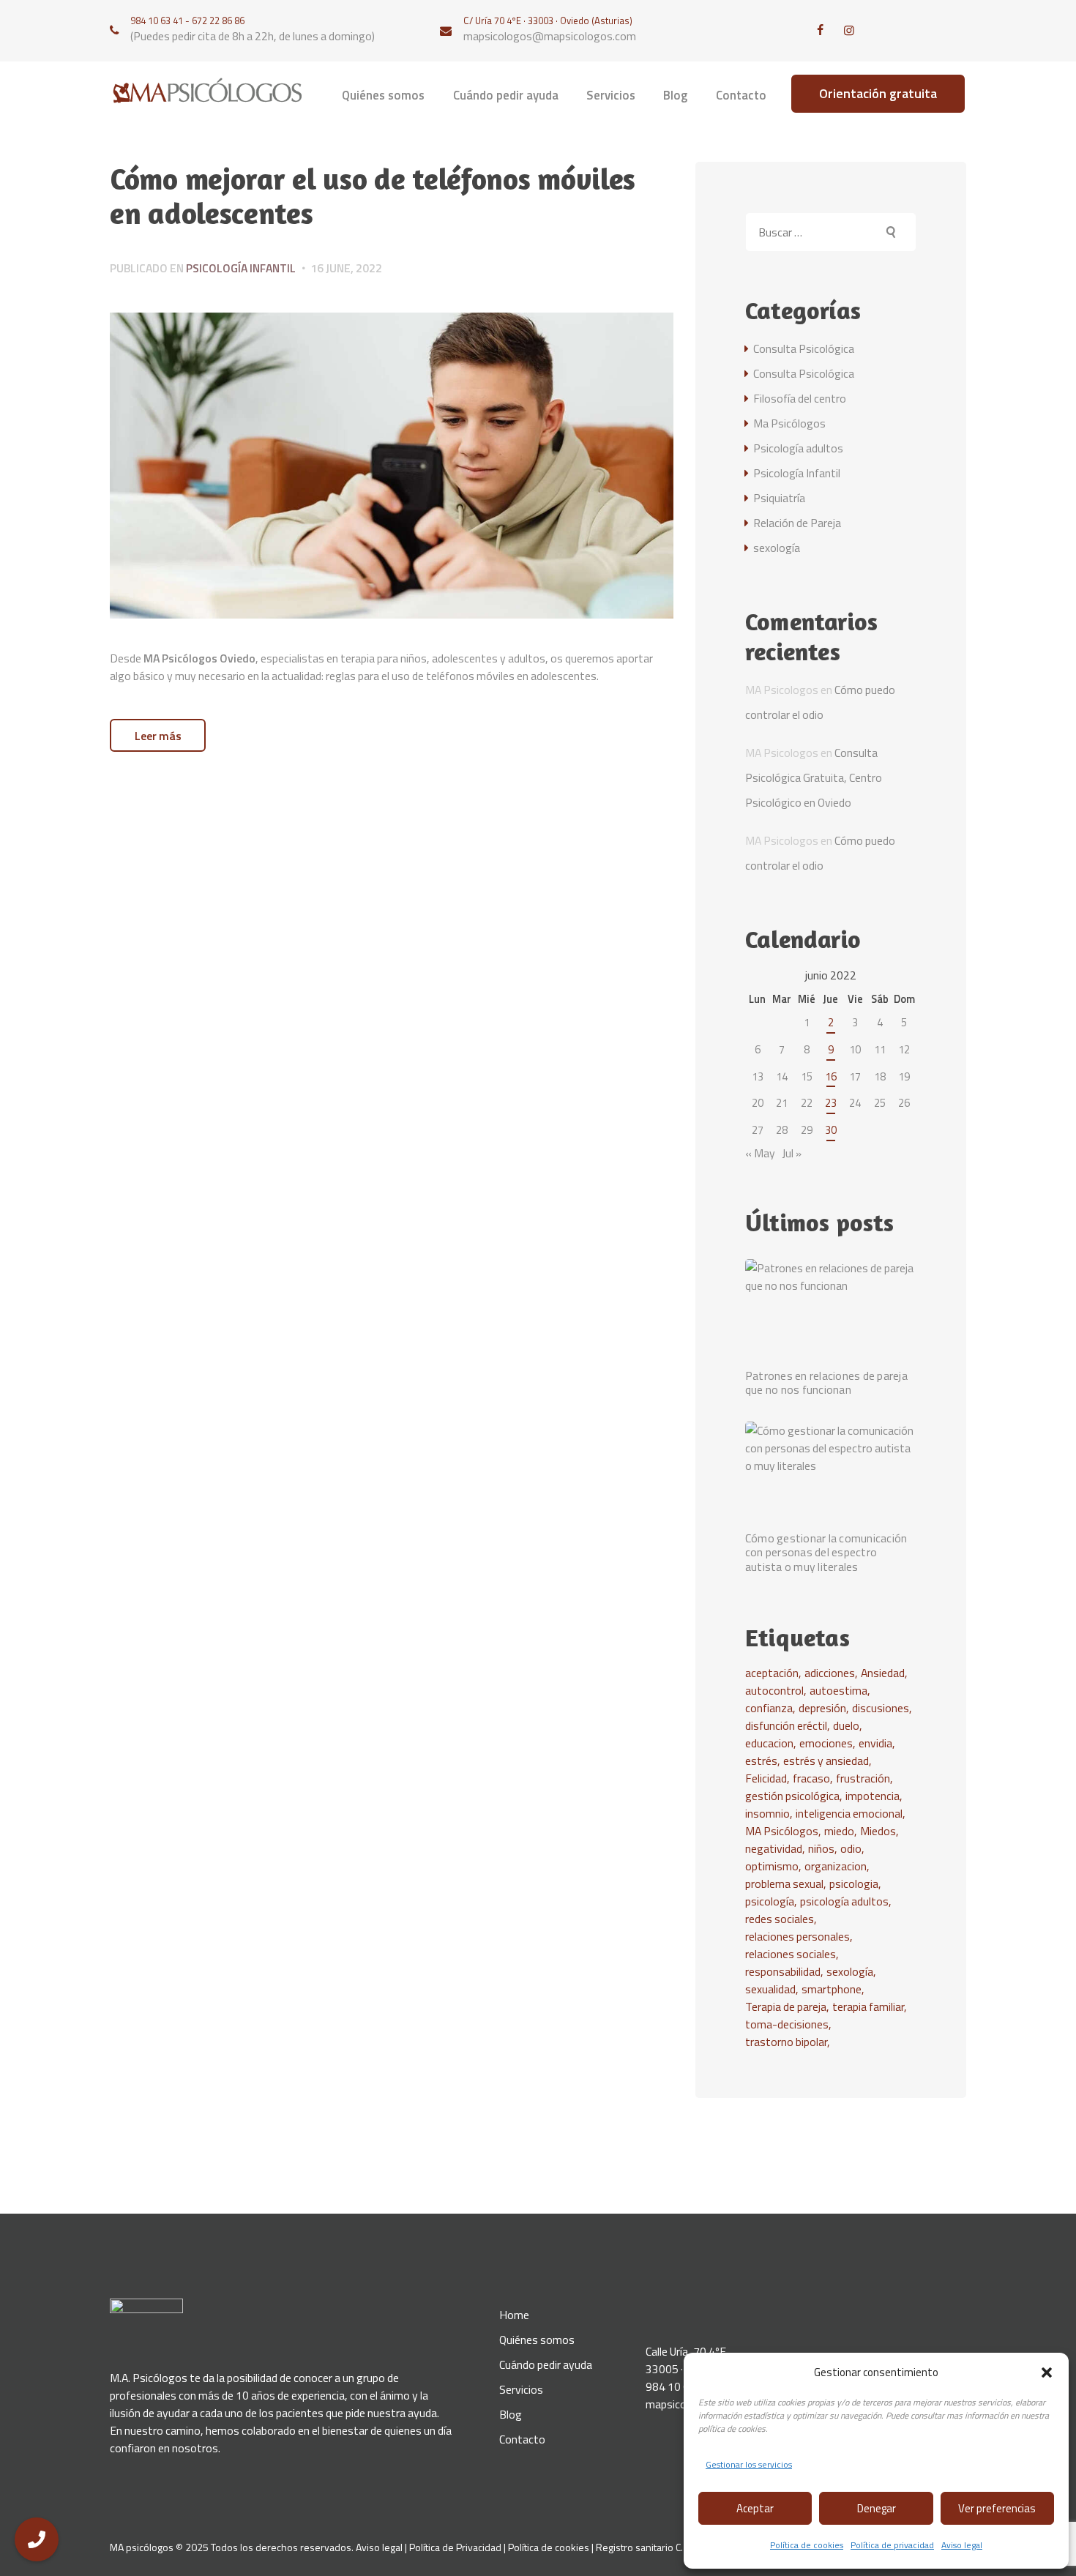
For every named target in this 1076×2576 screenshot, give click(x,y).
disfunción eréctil (786, 1725)
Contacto (522, 2439)
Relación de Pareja (797, 523)
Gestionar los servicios (749, 2464)
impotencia (873, 1796)
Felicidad (766, 1778)
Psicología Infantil (241, 268)
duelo (846, 1725)
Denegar (877, 2508)
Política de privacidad (892, 2545)
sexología (777, 548)
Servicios (521, 2389)
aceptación (772, 1673)
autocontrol (774, 1690)
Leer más (158, 736)
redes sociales (780, 1919)
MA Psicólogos (782, 1831)
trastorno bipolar (786, 2042)
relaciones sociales (791, 1954)
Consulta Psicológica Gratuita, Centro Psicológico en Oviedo (814, 777)
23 (831, 1103)
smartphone (832, 1989)
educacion (769, 1743)
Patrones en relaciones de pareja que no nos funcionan (826, 1383)
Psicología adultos (798, 448)
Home (514, 2315)
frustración (863, 1778)
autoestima (838, 1690)
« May (760, 1153)
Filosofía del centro (800, 398)
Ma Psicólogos (789, 423)
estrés (761, 1761)
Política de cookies (807, 2545)
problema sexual (784, 1884)
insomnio (767, 1813)
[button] (1047, 2372)
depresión (822, 1708)
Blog (511, 2414)
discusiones (881, 1708)
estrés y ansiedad (826, 1761)
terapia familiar (868, 2006)
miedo (839, 1831)
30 (831, 1130)
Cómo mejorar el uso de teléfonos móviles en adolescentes (373, 197)
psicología (770, 1901)
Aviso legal (962, 2545)
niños (821, 1848)
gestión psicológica (792, 1796)
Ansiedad (883, 1673)
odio (851, 1848)
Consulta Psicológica (804, 348)
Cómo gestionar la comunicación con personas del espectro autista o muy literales (826, 1553)
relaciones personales (797, 1936)
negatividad (774, 1848)
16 (831, 1076)
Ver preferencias (997, 2508)
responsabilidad (783, 1971)
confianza (769, 1708)
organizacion (836, 1866)
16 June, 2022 (346, 268)
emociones (826, 1743)
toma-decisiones (787, 2024)
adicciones (830, 1673)
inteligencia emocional (849, 1813)
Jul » (792, 1153)
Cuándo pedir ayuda (546, 2364)
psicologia (854, 1884)
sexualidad (770, 1989)
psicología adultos (844, 1901)
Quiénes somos (537, 2340)
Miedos (878, 1831)
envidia (875, 1743)
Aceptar (755, 2508)
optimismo (772, 1866)
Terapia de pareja (786, 2006)
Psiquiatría (779, 498)
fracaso (811, 1778)
